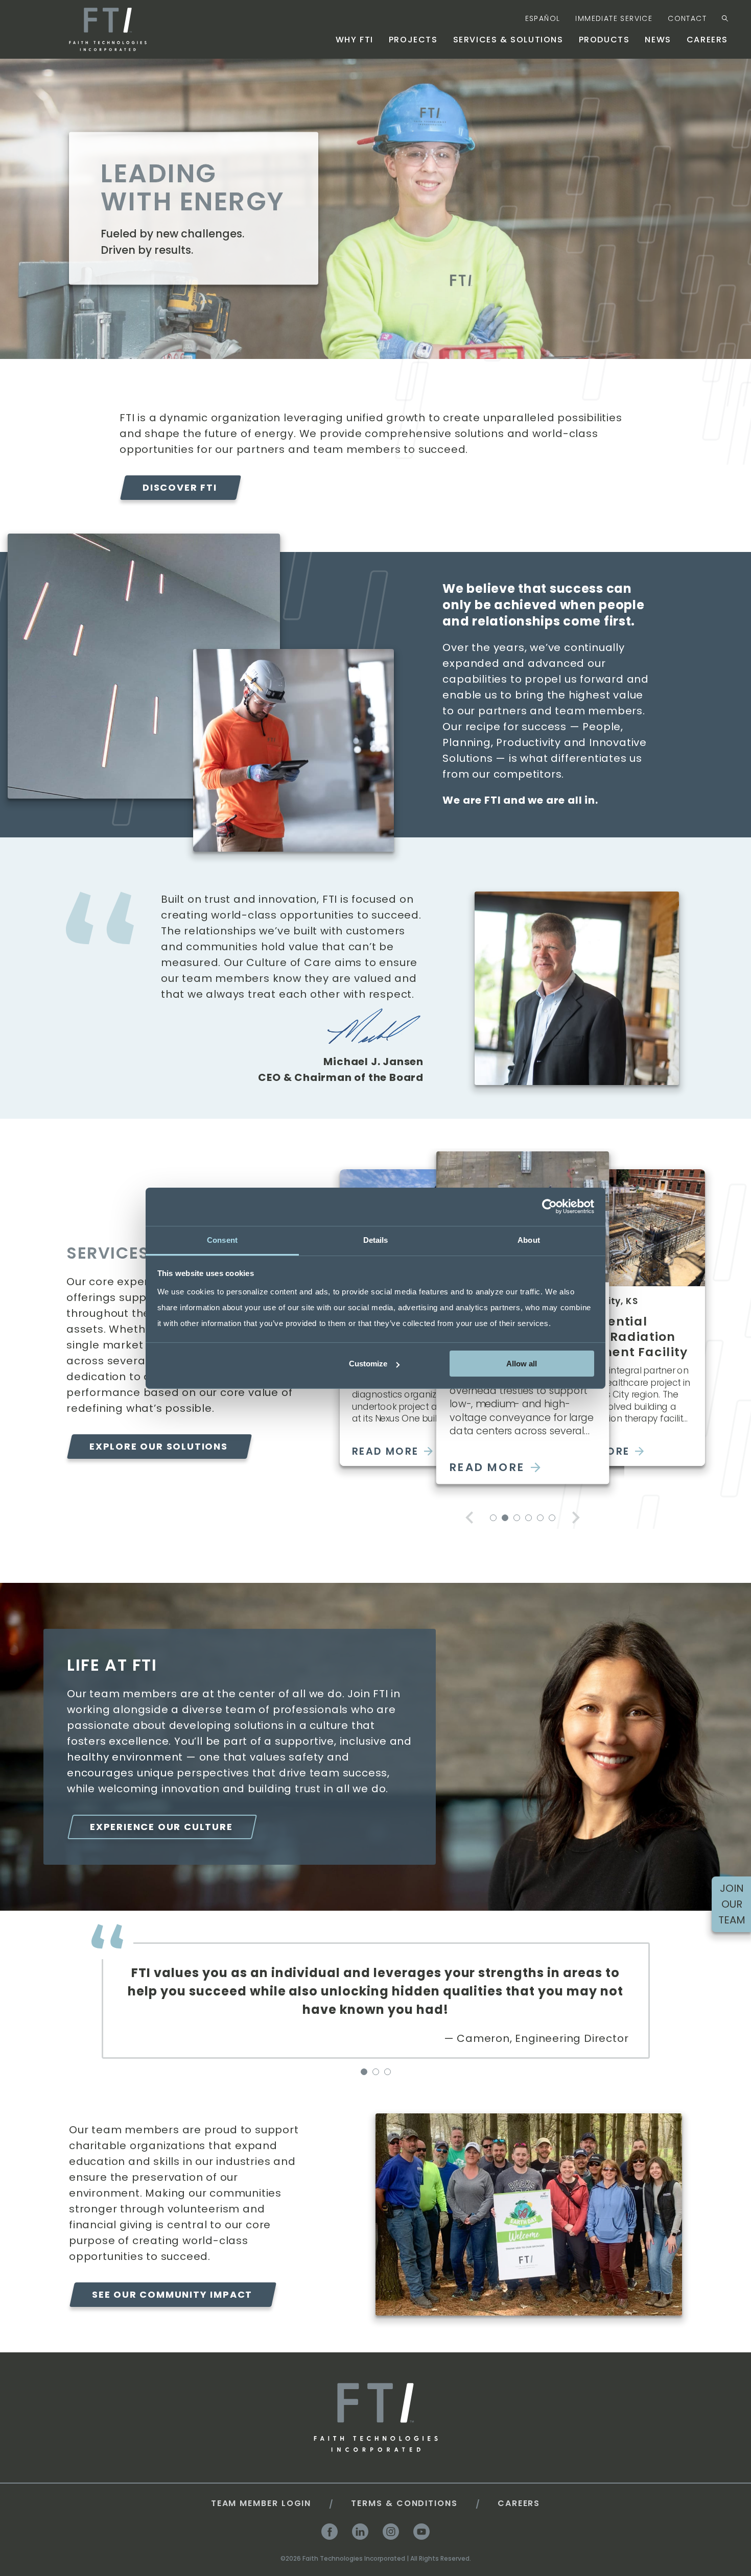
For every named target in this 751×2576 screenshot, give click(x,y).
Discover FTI (180, 487)
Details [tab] (376, 1239)
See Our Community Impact (172, 2294)
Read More (385, 1451)
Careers (707, 40)
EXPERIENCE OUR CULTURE (161, 1827)
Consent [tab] (222, 1239)
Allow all (522, 1364)
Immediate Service (614, 18)
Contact (687, 18)
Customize (368, 1364)
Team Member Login (261, 2503)
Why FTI (355, 40)
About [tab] (529, 1239)
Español (543, 18)
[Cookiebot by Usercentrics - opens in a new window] (549, 1207)
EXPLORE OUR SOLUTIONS (159, 1446)
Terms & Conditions (404, 2503)
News (658, 40)
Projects (413, 40)
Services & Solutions (508, 40)
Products (604, 40)
